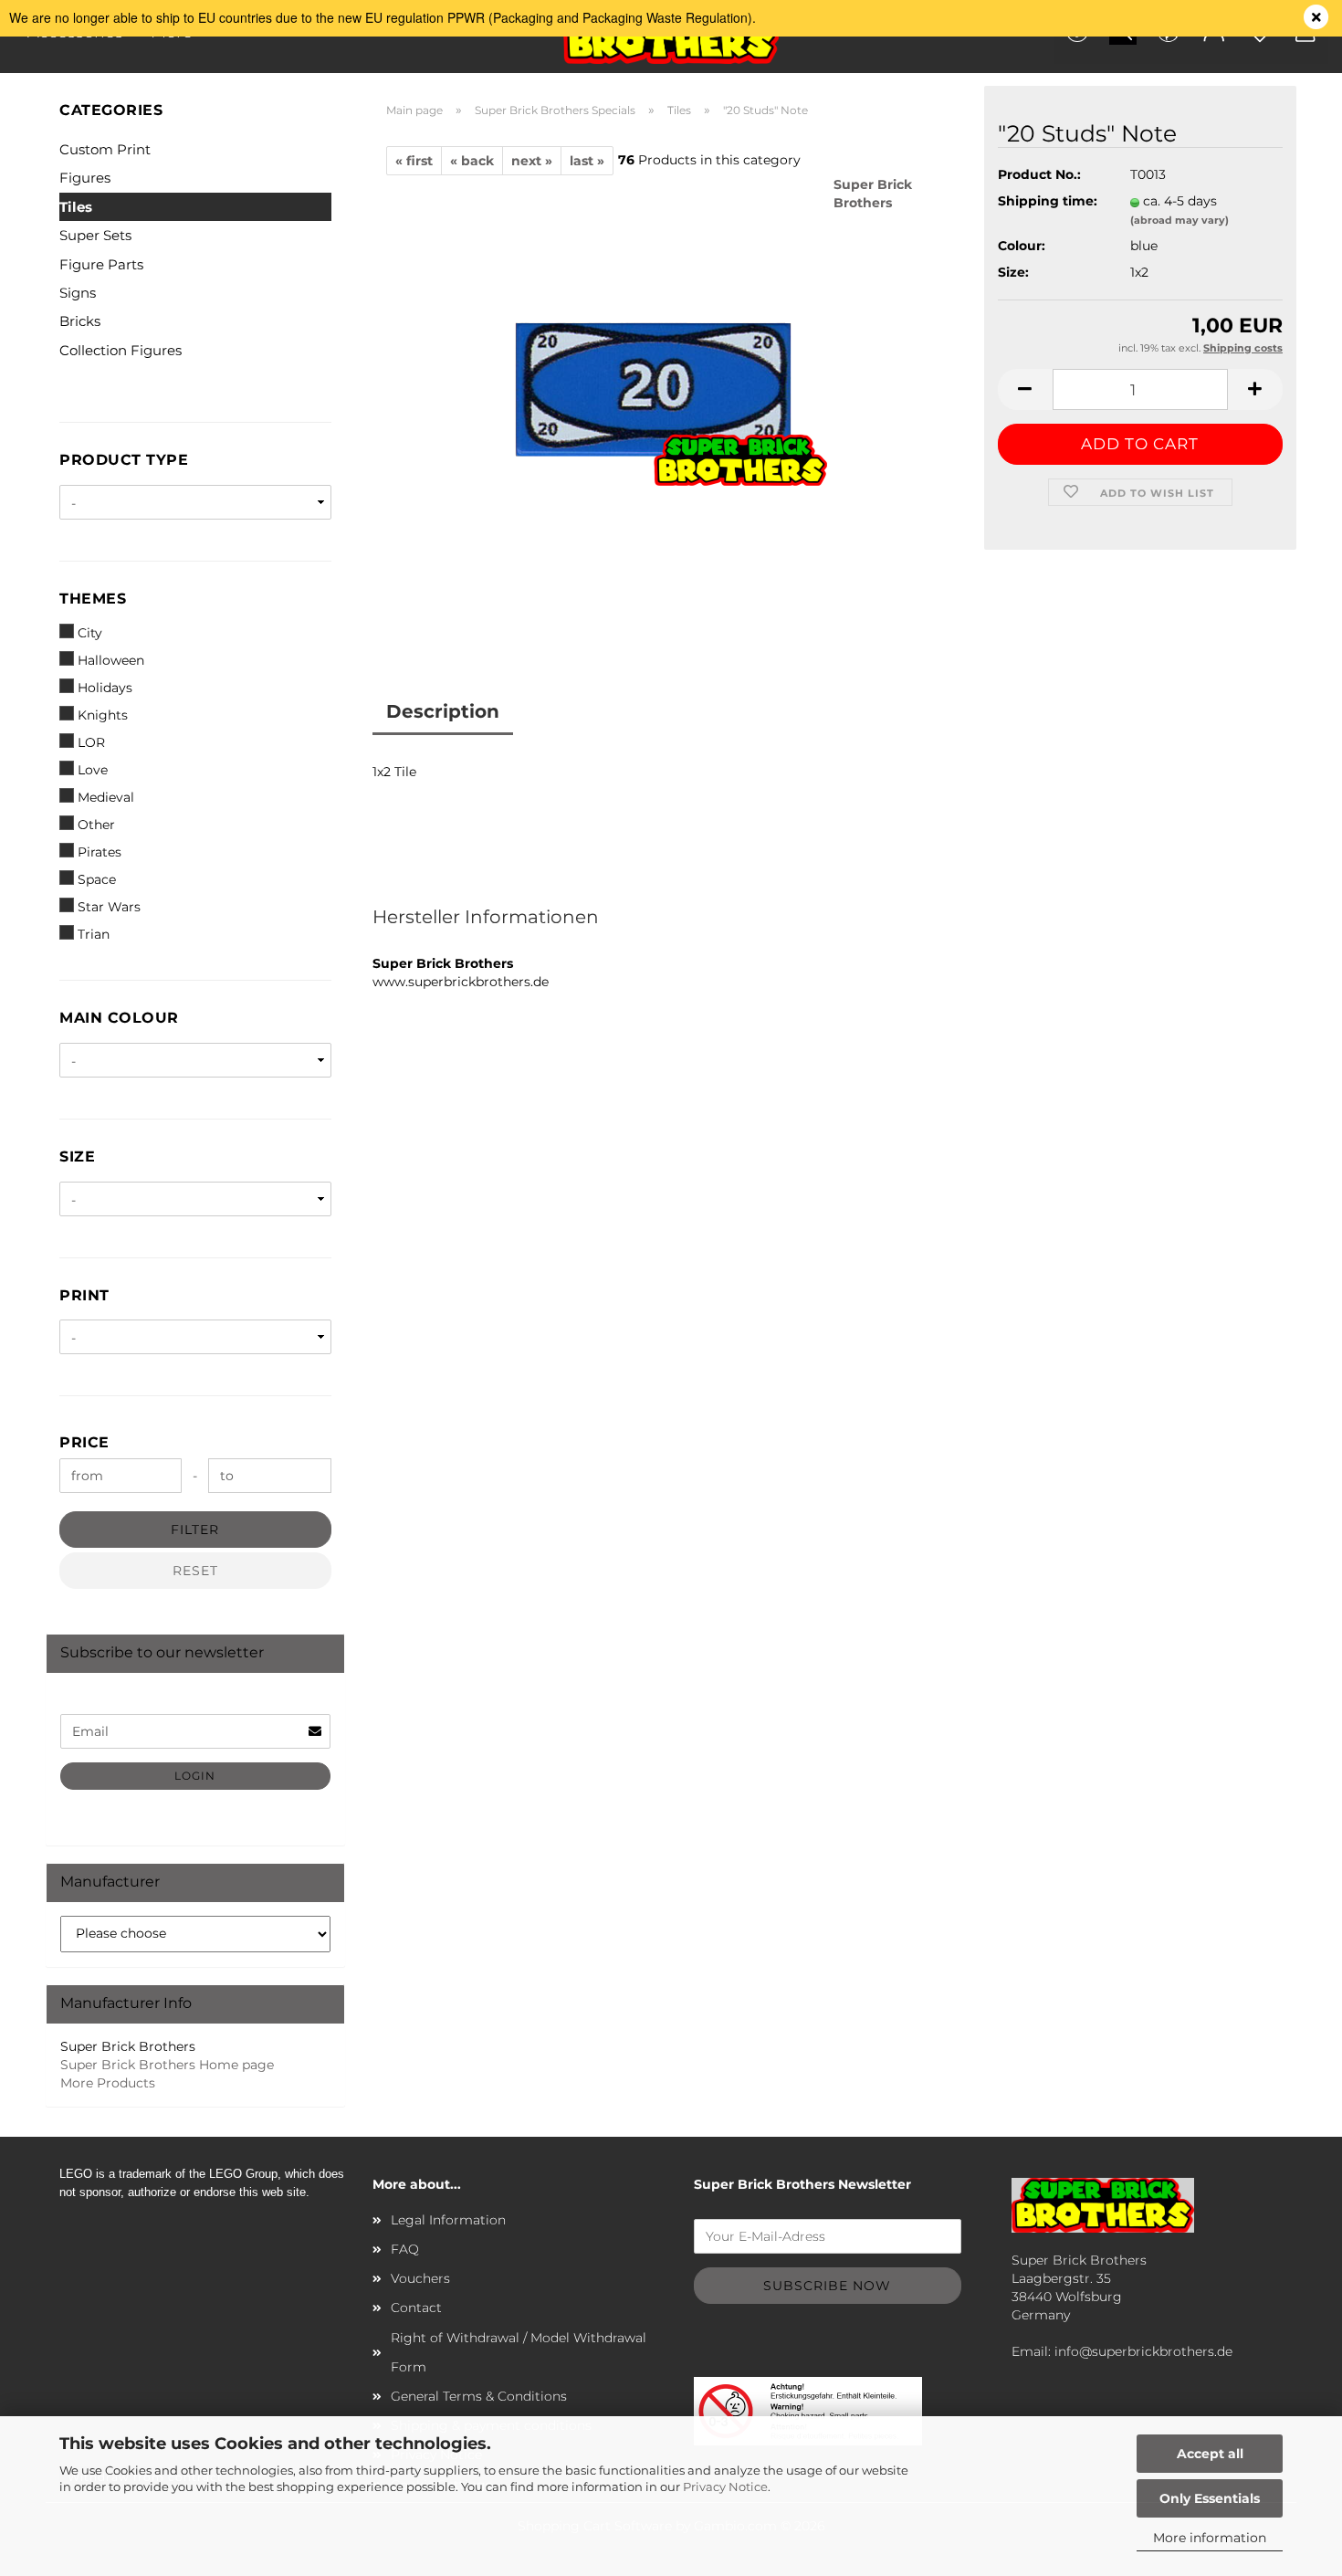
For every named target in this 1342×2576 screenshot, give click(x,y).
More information (1210, 2538)
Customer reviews (615, 711)
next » (532, 161)
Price (84, 1442)
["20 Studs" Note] (671, 403)
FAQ (405, 2249)
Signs (78, 293)
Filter (195, 1530)
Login (195, 1776)
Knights (103, 715)
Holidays (105, 688)
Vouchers (420, 2278)
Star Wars (109, 907)
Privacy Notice (725, 2487)
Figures (85, 178)
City (90, 633)
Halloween (111, 660)
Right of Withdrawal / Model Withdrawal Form (519, 2352)
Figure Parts (101, 264)
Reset (195, 1571)
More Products (108, 2083)
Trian (94, 934)
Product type (124, 460)
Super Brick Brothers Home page (167, 2065)
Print (84, 1295)
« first (414, 161)
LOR (91, 742)
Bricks (80, 321)
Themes (93, 599)
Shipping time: (1048, 201)
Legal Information (448, 2220)
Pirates (100, 852)
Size (77, 1157)
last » (587, 161)
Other (96, 825)
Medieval (106, 797)
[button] (1025, 389)
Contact (416, 2308)
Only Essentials (1210, 2498)
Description (443, 711)
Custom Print (105, 149)
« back (472, 161)
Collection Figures (121, 350)
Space (97, 879)
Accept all (1210, 2454)
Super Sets (95, 235)
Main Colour (119, 1018)
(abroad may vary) (1179, 220)
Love (93, 770)
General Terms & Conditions (479, 2396)
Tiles (76, 207)
